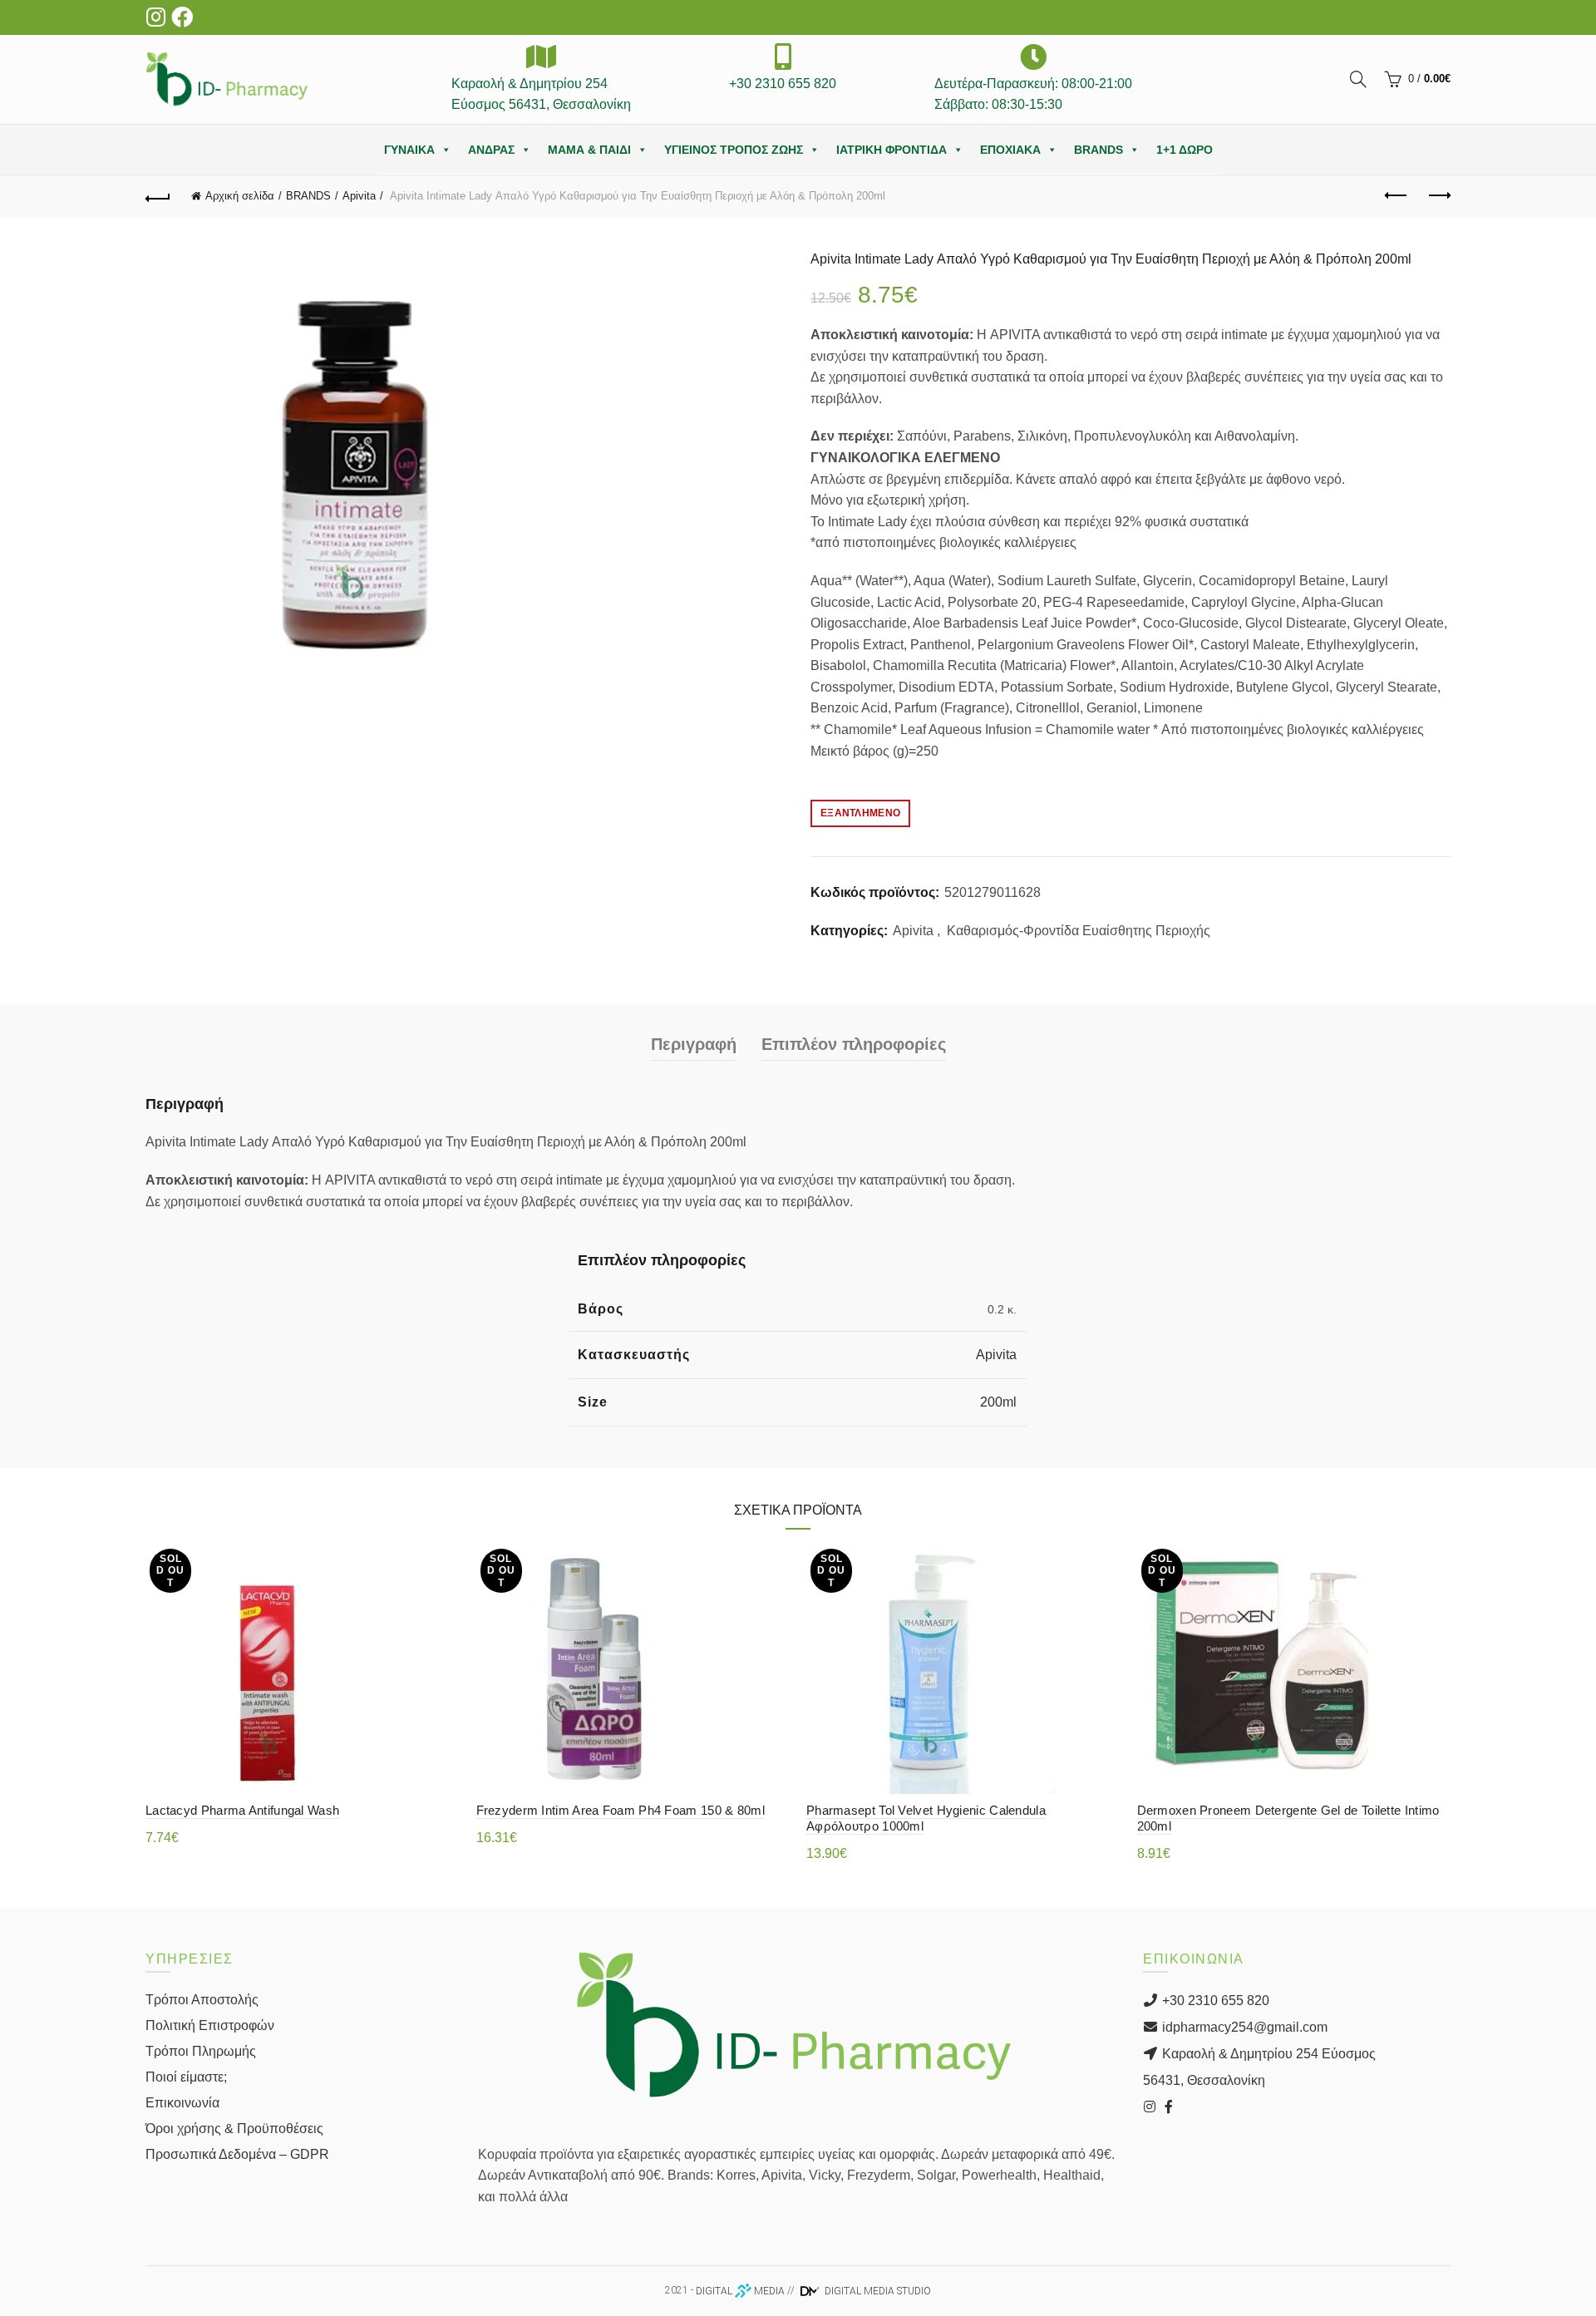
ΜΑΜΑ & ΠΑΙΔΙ (589, 150)
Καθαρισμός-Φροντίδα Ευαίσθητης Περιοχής (1079, 931)
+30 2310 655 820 (1214, 2001)
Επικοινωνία (182, 2103)
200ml (998, 1402)
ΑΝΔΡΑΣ (491, 150)
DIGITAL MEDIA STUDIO (877, 2291)
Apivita (359, 196)
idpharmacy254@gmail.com (1243, 2027)
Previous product (1396, 196)
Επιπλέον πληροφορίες (854, 1044)
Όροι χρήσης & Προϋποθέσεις (234, 2129)
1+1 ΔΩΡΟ (1185, 150)
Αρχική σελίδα (240, 196)
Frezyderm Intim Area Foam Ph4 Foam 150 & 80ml (621, 1810)
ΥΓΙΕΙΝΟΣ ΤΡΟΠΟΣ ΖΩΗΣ (734, 150)
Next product (1438, 196)
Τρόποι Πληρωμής (201, 2051)
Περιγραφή (694, 1044)
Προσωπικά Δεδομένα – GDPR (237, 2154)
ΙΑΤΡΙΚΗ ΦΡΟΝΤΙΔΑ (892, 150)
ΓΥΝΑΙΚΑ (409, 150)
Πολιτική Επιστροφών (210, 2025)
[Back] (158, 196)
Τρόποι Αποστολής (202, 2000)
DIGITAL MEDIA (740, 2291)
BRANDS (1098, 150)
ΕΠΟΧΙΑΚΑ (1010, 150)
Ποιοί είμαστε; (186, 2077)
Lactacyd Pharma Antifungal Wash (242, 1810)
